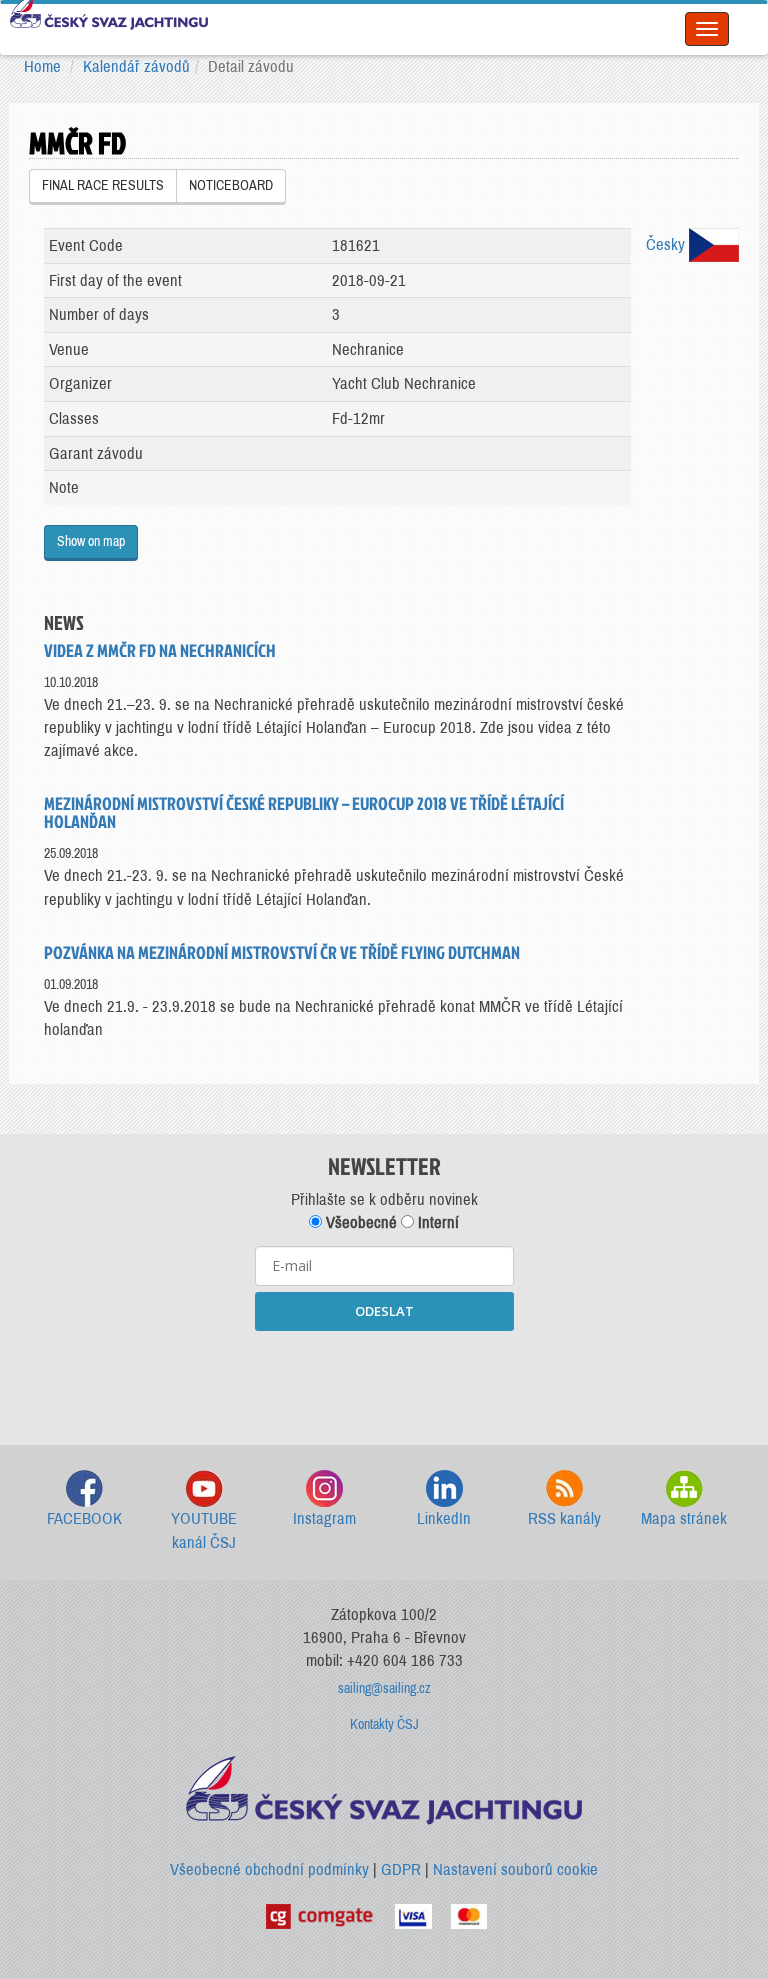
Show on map (91, 541)
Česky (667, 244)
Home (42, 66)
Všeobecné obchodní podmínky (269, 1869)
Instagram (324, 1518)
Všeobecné (359, 1222)
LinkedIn (444, 1518)
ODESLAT (384, 1311)
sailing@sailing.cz (384, 1688)
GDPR (401, 1869)
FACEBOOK (84, 1518)
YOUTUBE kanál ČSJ (204, 1530)
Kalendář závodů (136, 66)
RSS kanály (564, 1518)
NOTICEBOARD (231, 185)
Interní (436, 1222)
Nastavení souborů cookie (515, 1869)
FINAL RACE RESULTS (103, 185)
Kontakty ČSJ (384, 1724)
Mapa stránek (684, 1518)
